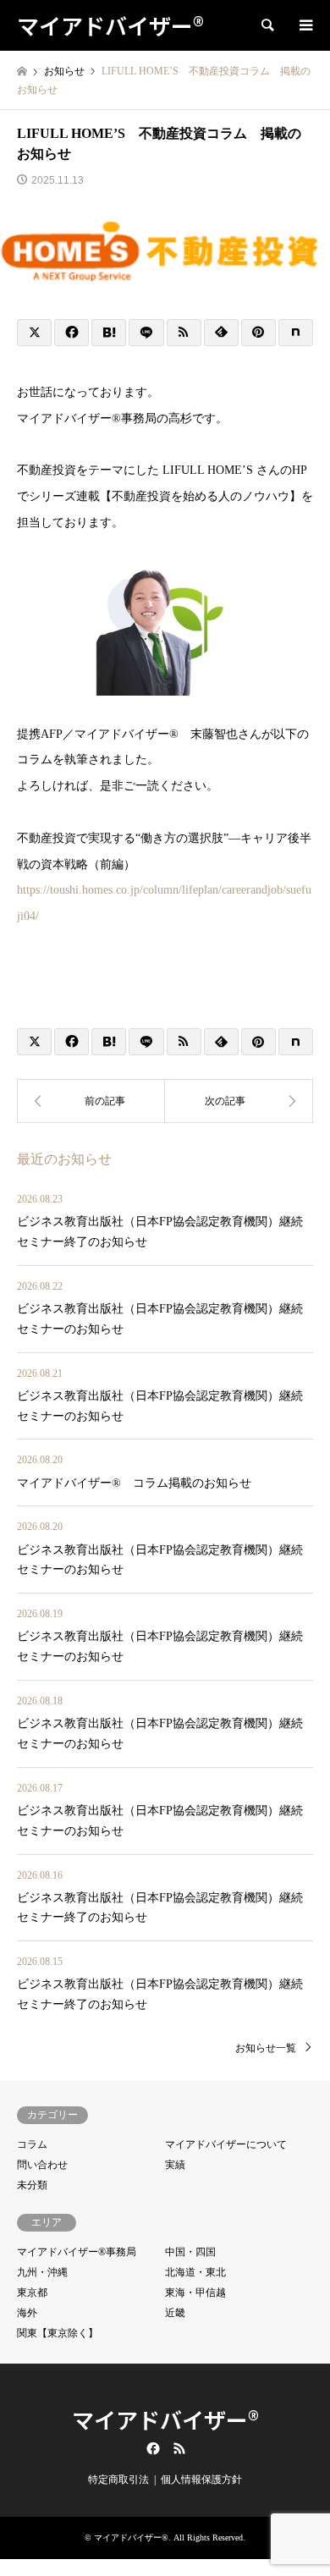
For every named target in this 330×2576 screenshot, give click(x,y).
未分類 (32, 2185)
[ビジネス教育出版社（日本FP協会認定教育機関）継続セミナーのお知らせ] (239, 1101)
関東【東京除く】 (58, 2333)
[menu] (305, 25)
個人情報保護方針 (201, 2480)
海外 (27, 2313)
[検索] (267, 25)
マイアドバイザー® (165, 2419)
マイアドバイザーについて (226, 2144)
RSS (179, 2448)
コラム (32, 2144)
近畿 (175, 2313)
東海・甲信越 (195, 2293)
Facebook (151, 2448)
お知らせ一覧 (266, 2048)
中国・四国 (190, 2252)
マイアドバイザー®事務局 (77, 2252)
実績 (175, 2165)
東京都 (32, 2293)
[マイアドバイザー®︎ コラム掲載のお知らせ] (91, 1101)
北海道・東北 (195, 2272)
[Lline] (146, 333)
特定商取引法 (118, 2480)
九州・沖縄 (42, 2272)
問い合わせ (42, 2165)
